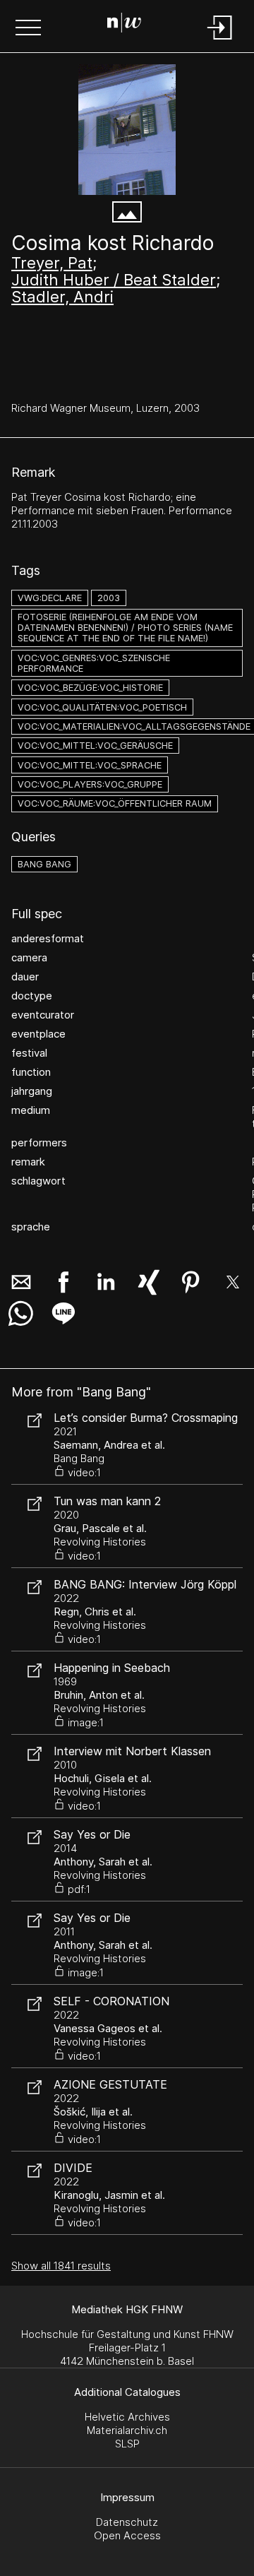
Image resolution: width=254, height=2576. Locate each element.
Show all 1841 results (61, 2266)
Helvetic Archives (127, 2417)
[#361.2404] (127, 130)
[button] (28, 29)
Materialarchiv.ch (127, 2430)
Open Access (127, 2535)
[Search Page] (124, 25)
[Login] (220, 41)
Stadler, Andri (62, 297)
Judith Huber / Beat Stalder (114, 280)
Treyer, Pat (52, 263)
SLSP (127, 2444)
